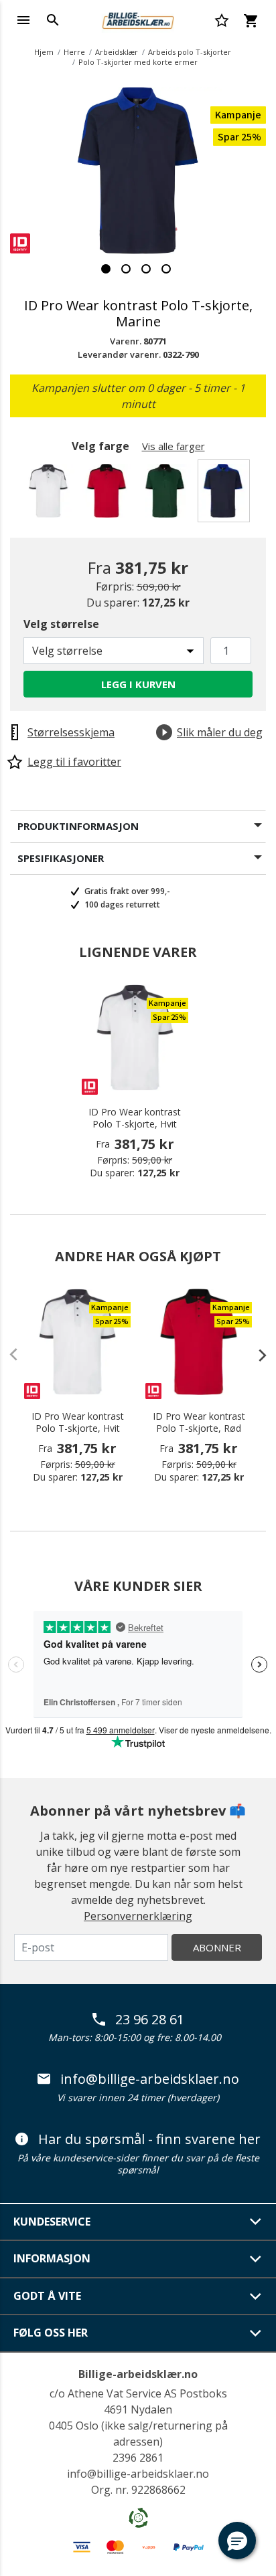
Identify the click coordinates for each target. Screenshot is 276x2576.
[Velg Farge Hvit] (51, 495)
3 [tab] (146, 269)
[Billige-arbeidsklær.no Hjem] (138, 19)
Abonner (217, 1947)
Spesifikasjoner (61, 858)
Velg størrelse (61, 624)
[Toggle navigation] (23, 20)
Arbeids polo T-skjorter (190, 52)
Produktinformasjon (78, 826)
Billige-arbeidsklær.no (138, 2374)
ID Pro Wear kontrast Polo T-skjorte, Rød (199, 1422)
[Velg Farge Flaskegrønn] (167, 495)
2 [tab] (126, 269)
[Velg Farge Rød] (109, 495)
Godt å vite (47, 2296)
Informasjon (52, 2258)
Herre (74, 52)
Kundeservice (52, 2222)
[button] (237, 2541)
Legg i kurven (138, 684)
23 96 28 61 (150, 2020)
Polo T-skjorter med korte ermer (138, 62)
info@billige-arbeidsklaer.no (150, 2079)
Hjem (44, 52)
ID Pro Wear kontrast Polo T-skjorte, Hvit (135, 1118)
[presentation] (256, 1355)
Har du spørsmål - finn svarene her (149, 2139)
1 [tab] (106, 269)
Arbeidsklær (117, 52)
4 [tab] (166, 269)
